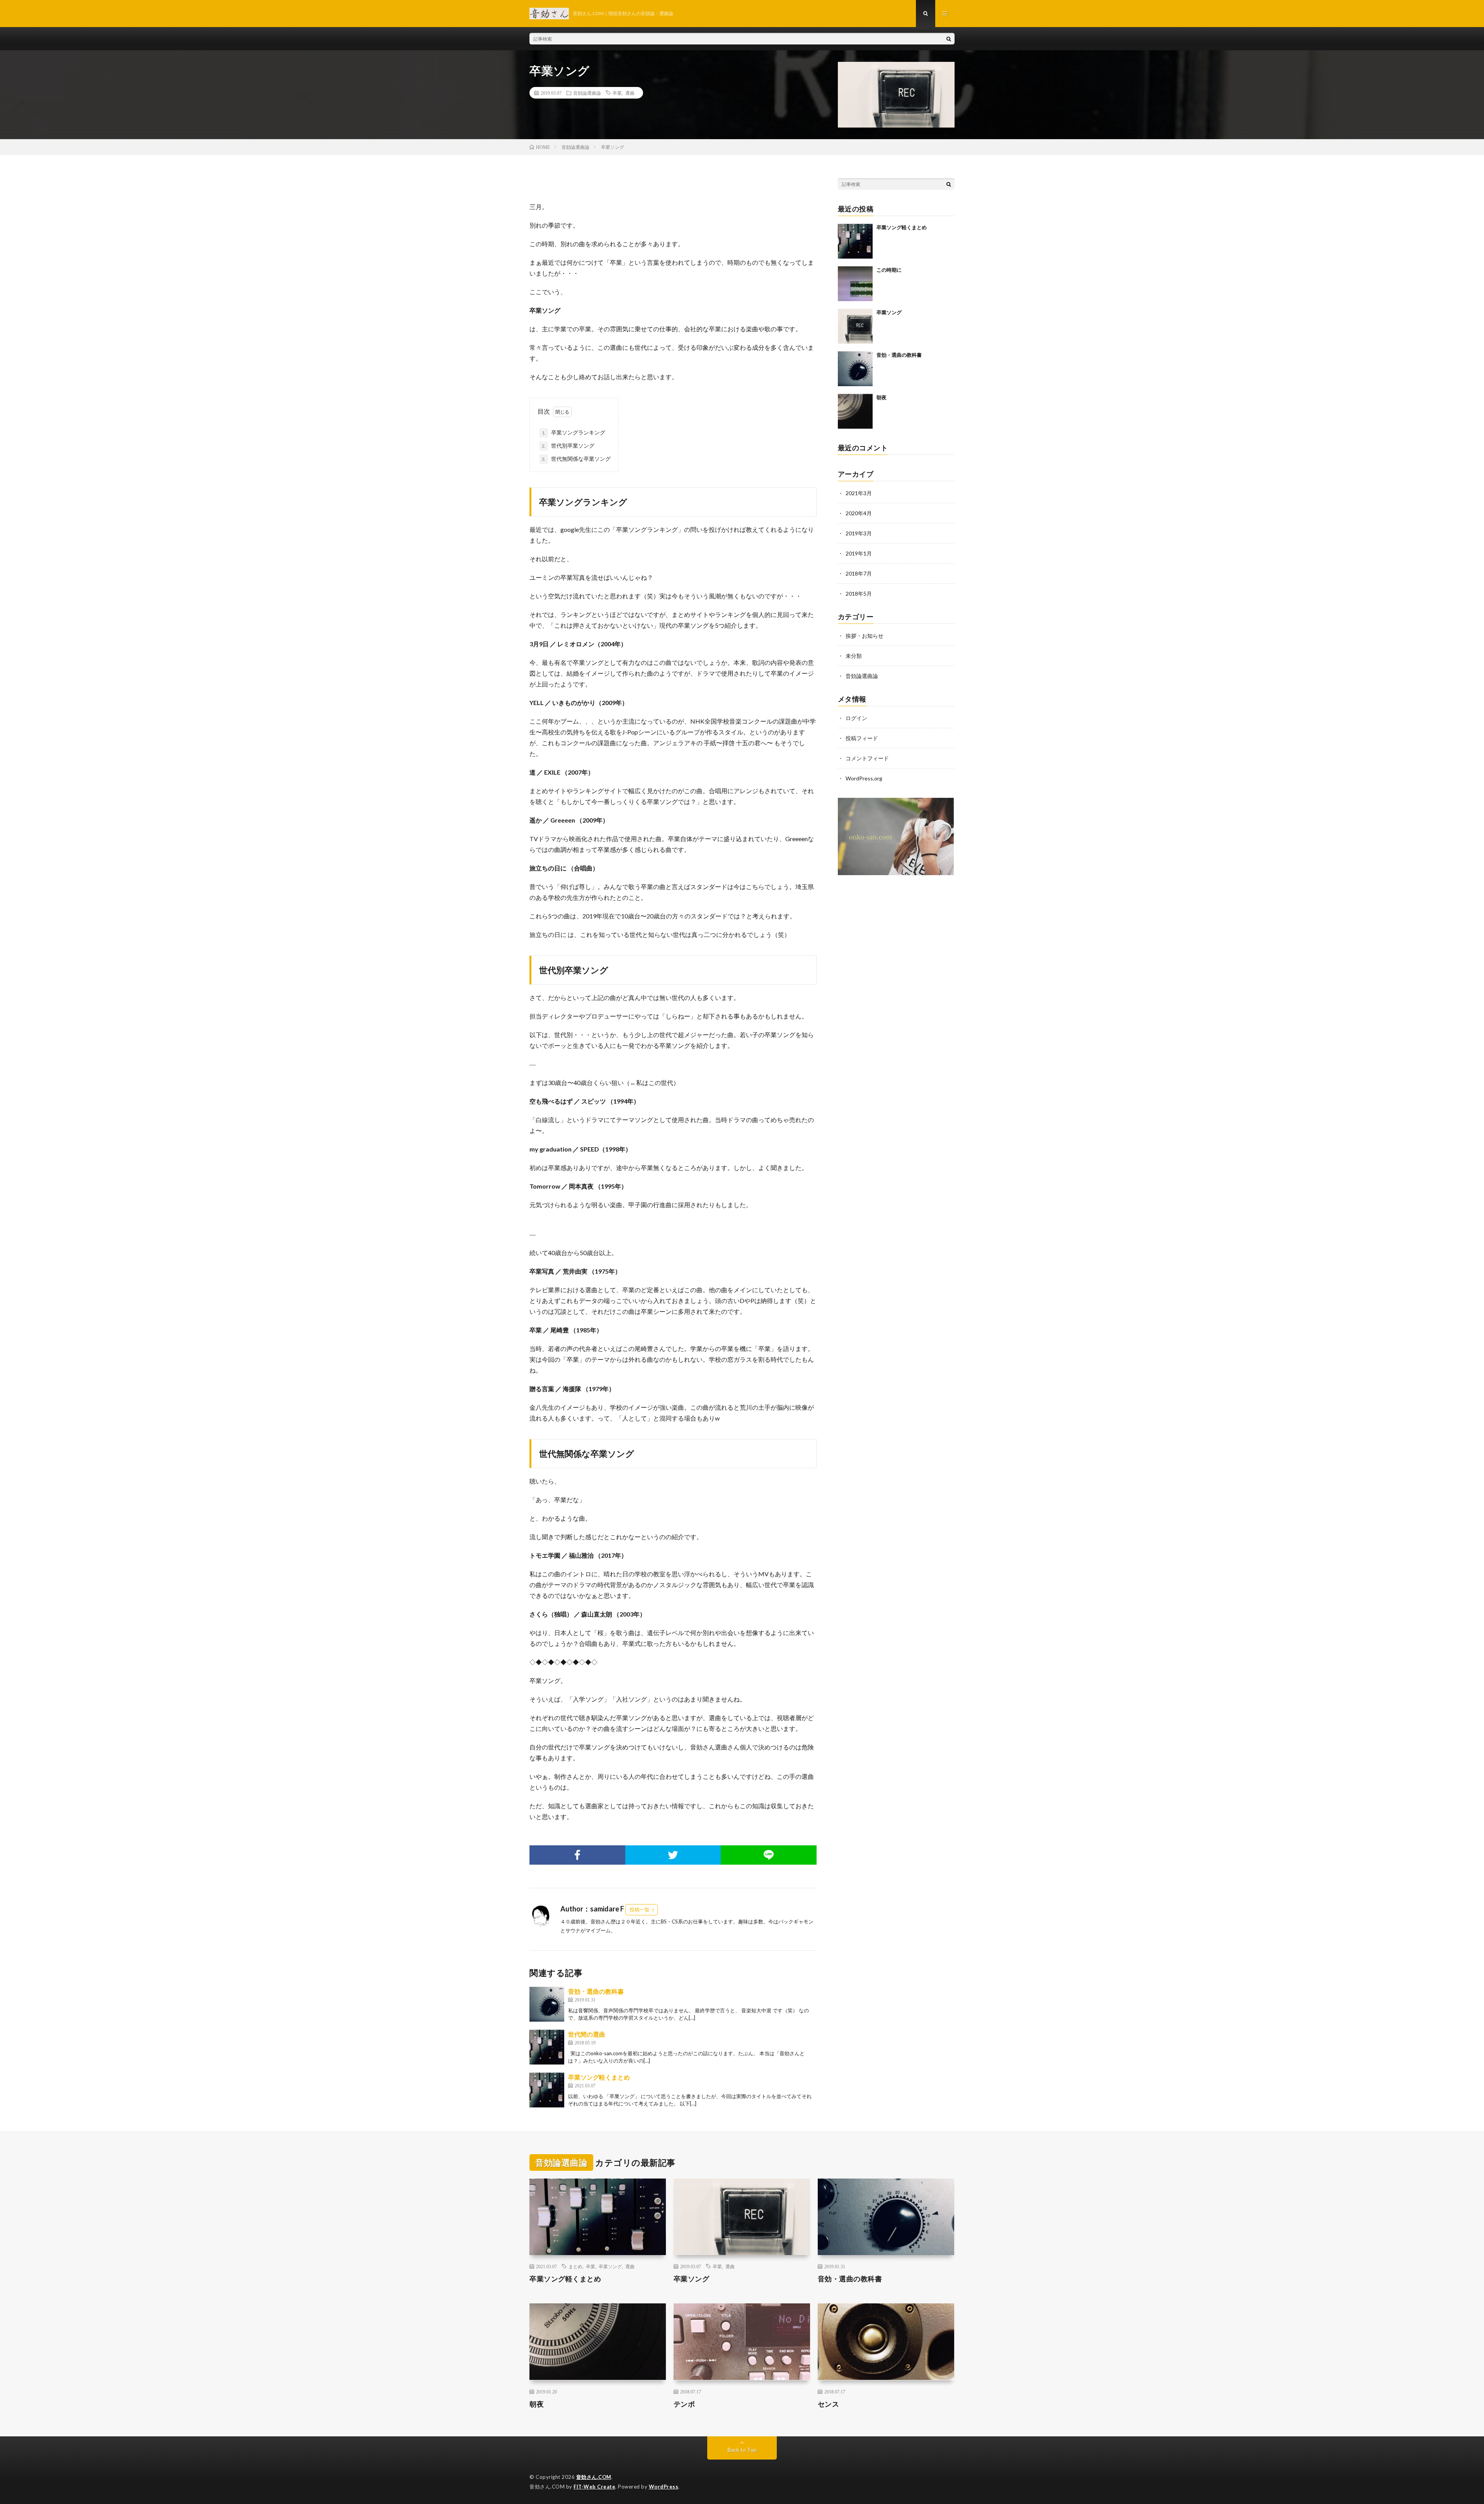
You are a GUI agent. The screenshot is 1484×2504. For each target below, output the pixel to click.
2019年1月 (859, 553)
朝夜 (882, 397)
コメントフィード (867, 758)
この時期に (889, 270)
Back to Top (742, 2450)
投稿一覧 (640, 1910)
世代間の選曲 (587, 2034)
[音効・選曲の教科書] (547, 2004)
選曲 (630, 93)
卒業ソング (889, 312)
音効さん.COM (594, 2477)
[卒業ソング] (855, 326)
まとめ (575, 2266)
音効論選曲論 (587, 93)
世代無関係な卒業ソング (576, 459)
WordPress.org (864, 778)
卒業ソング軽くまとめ (599, 2077)
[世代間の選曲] (547, 2047)
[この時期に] (855, 284)
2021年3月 (859, 493)
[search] (949, 39)
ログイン (856, 718)
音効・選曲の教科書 (596, 1991)
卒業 (617, 93)
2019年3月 (859, 533)
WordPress (664, 2487)
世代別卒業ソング (568, 445)
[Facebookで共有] (577, 1855)
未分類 (854, 656)
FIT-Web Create (594, 2487)
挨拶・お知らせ (865, 636)
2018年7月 (859, 573)
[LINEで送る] (769, 1855)
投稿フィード (862, 738)
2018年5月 (859, 594)
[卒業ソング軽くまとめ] (547, 2090)
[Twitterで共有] (673, 1855)
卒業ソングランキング (574, 432)
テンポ (684, 2404)
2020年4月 (859, 513)
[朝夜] (855, 411)
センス (829, 2404)
